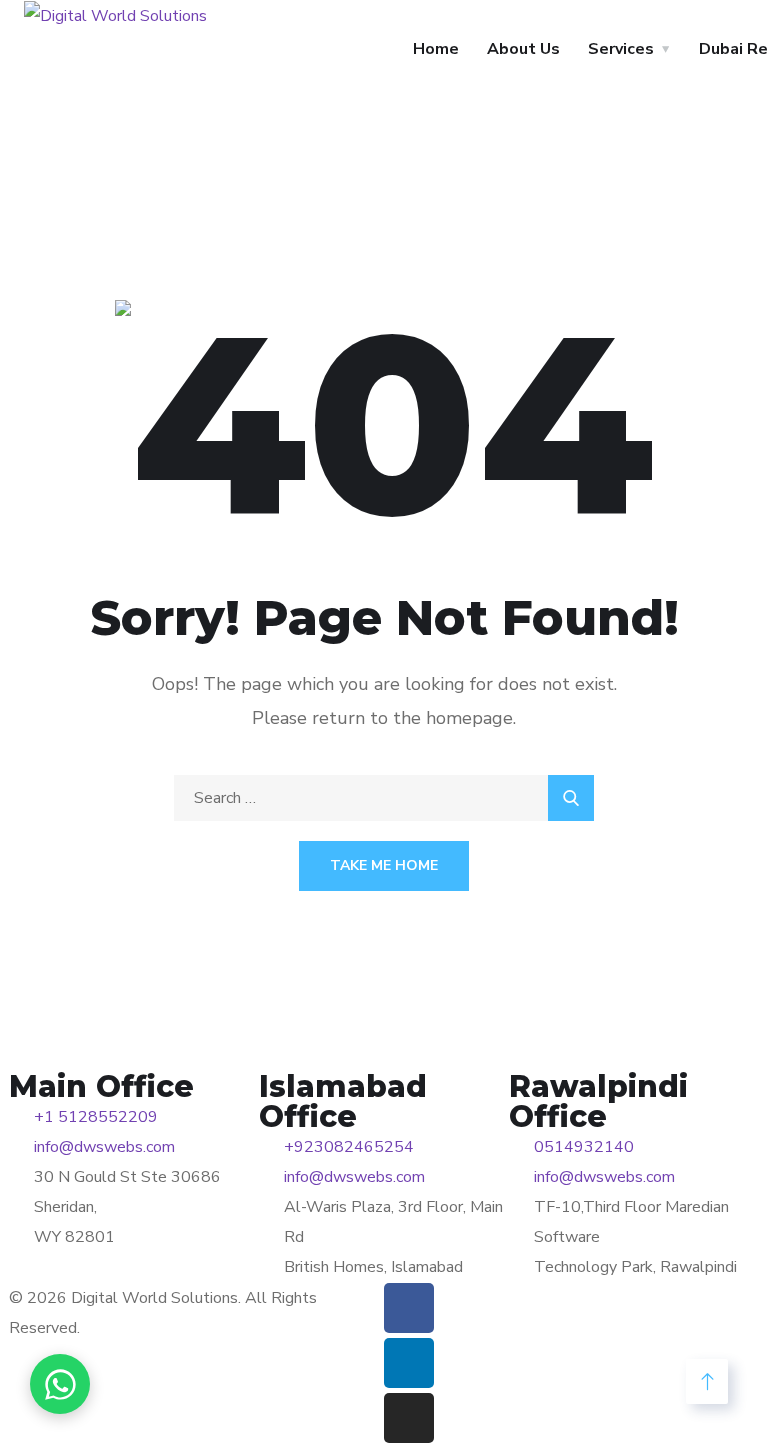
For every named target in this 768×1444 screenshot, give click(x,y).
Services (621, 49)
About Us (523, 49)
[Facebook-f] (409, 1308)
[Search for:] (384, 798)
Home (436, 49)
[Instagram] (409, 1418)
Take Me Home (384, 865)
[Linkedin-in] (409, 1363)
